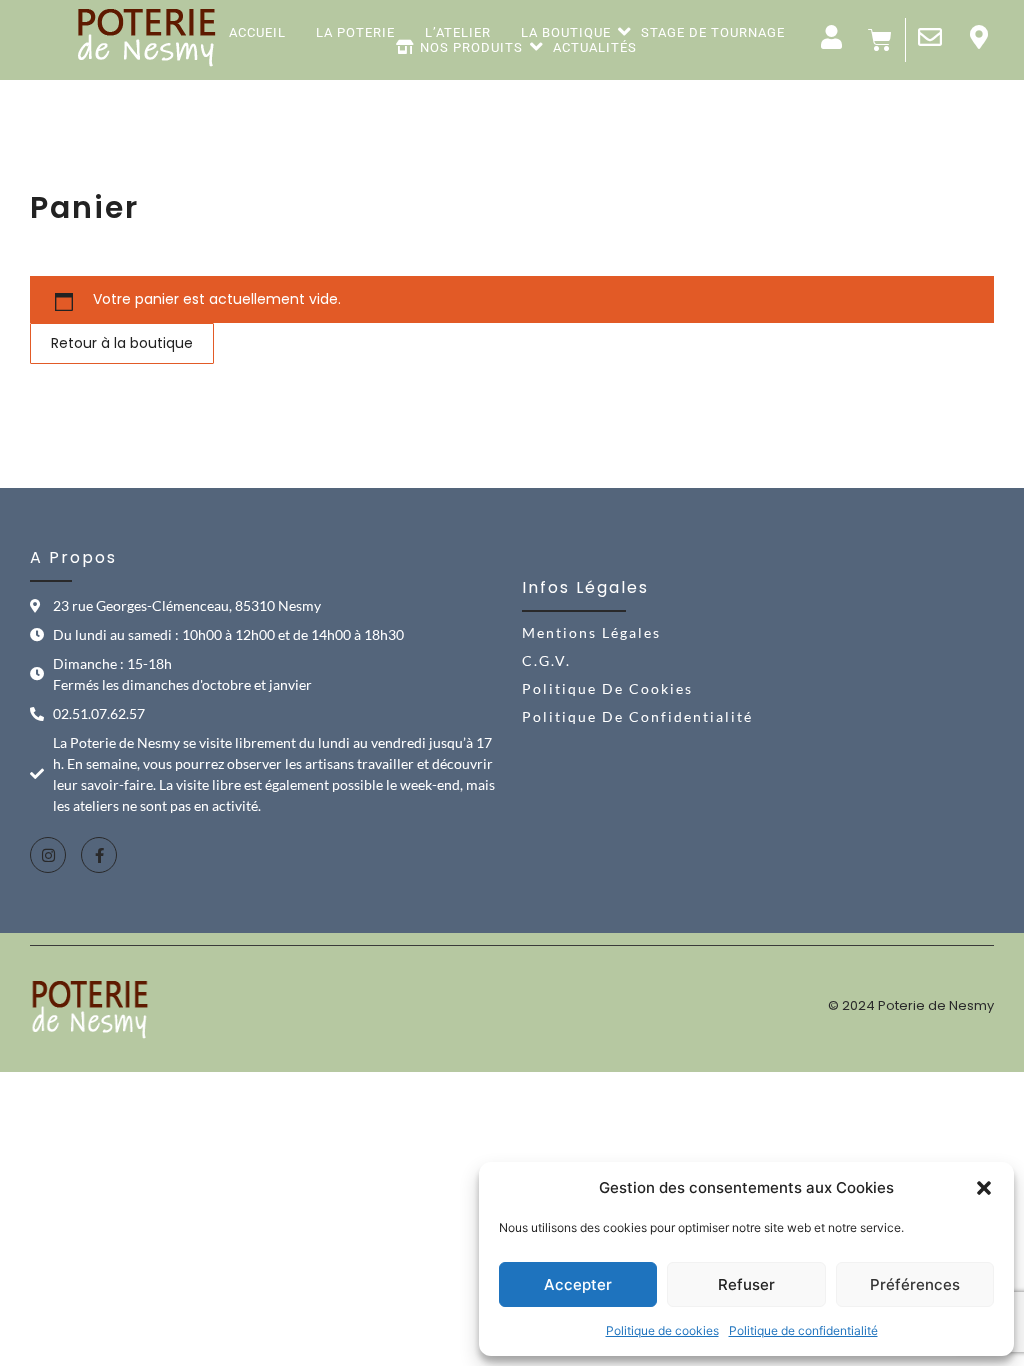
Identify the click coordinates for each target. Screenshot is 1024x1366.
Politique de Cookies (607, 688)
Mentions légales (591, 632)
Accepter (578, 1284)
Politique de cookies (662, 1330)
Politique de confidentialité (803, 1330)
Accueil (257, 33)
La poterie (355, 33)
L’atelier (458, 33)
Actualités (595, 48)
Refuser (746, 1284)
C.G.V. (546, 660)
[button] (984, 1188)
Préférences (915, 1284)
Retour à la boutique (122, 343)
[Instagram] (48, 855)
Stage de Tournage (713, 33)
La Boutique (566, 33)
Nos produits (471, 47)
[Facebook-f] (99, 855)
